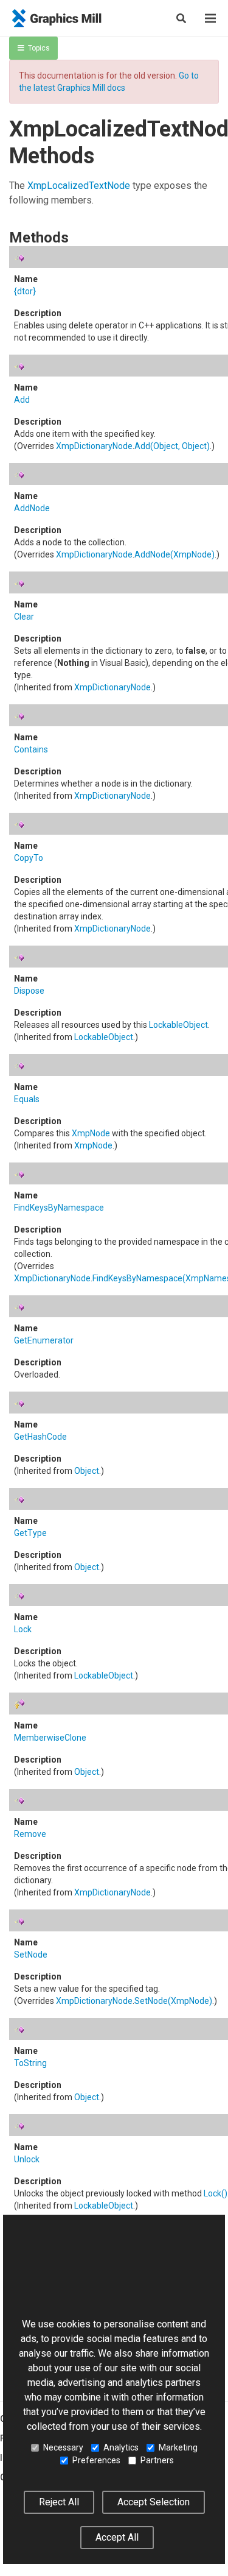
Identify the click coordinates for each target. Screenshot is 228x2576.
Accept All (117, 2537)
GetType (30, 1533)
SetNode (31, 1955)
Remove (30, 1834)
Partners (157, 2460)
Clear (24, 617)
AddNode (32, 508)
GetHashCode (40, 1437)
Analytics (121, 2447)
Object (87, 1471)
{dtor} (25, 291)
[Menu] (210, 18)
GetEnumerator (44, 1340)
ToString (30, 2063)
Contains (31, 749)
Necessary (63, 2447)
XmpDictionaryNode (94, 446)
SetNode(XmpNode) (173, 2001)
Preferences (96, 2460)
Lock (23, 1629)
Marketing (178, 2447)
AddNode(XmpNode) (174, 554)
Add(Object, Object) (172, 446)
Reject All (59, 2502)
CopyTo (29, 858)
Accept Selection (154, 2502)
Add (22, 400)
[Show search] (181, 18)
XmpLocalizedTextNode (79, 186)
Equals (27, 1099)
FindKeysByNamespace (59, 1208)
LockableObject (178, 1025)
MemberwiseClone (50, 1738)
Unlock (27, 2159)
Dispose (29, 991)
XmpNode (91, 1133)
